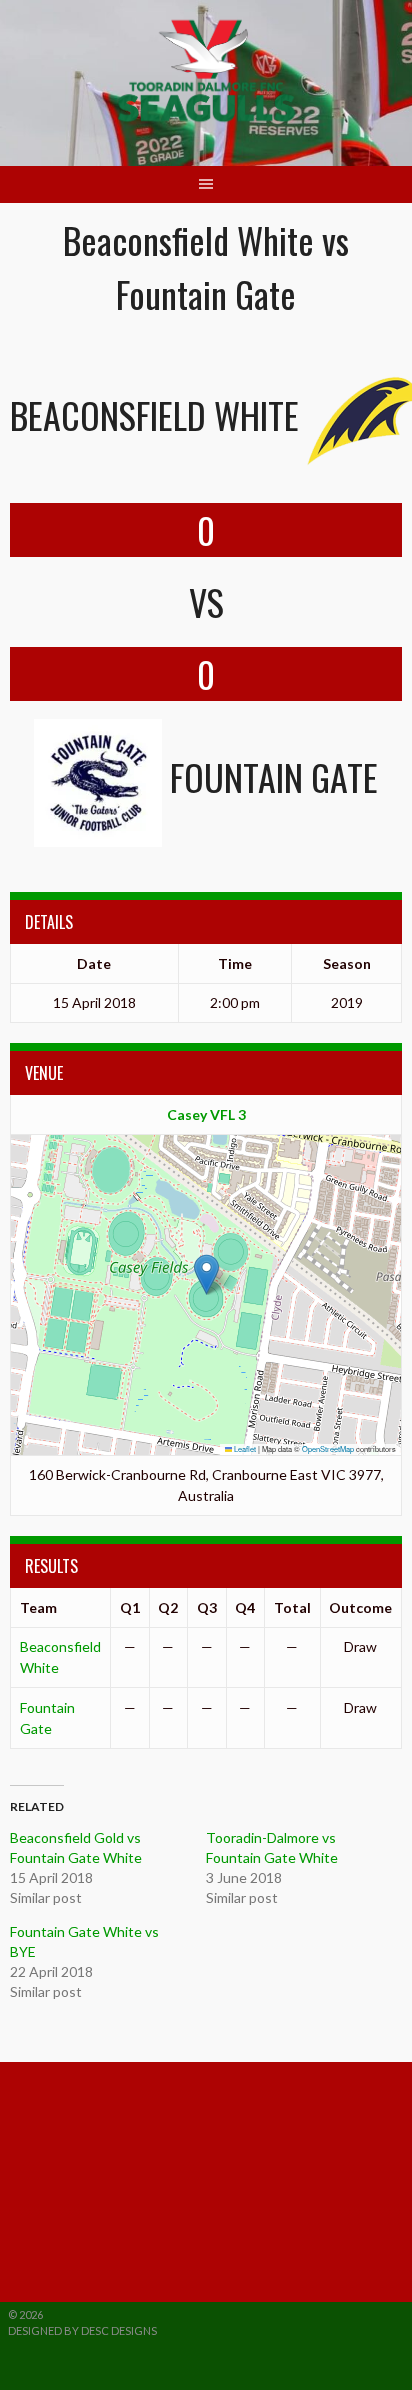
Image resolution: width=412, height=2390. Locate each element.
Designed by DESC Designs (82, 2330)
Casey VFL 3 (206, 1114)
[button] (206, 1274)
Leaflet (244, 1448)
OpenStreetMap (328, 1448)
